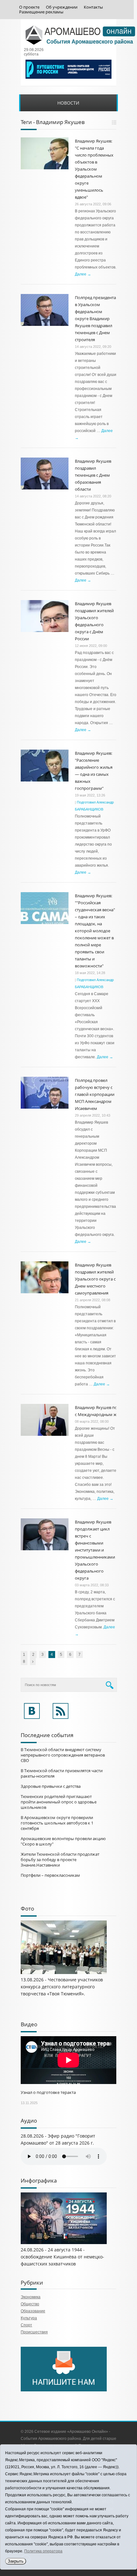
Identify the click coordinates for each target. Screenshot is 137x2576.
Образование (33, 2311)
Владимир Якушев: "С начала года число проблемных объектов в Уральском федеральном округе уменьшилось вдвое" (94, 169)
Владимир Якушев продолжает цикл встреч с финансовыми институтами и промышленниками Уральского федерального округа (95, 1550)
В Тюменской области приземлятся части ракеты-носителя (62, 1773)
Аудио (29, 2121)
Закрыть (16, 2561)
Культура (29, 2318)
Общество (30, 2304)
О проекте (29, 7)
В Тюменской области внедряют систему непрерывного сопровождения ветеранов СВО (63, 1755)
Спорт (26, 2325)
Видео (29, 2024)
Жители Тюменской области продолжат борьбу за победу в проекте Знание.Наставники (60, 1860)
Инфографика (39, 2180)
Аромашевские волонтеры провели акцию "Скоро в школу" (63, 1841)
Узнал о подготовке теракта (48, 2092)
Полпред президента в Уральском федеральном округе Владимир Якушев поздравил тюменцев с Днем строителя (95, 319)
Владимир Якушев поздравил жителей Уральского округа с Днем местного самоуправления (95, 1279)
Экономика (31, 2297)
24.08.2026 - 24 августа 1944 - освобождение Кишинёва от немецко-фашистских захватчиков (62, 2257)
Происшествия (34, 2332)
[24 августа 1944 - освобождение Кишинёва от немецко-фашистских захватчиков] (64, 2243)
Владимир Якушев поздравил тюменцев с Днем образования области (93, 475)
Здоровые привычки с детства (51, 1786)
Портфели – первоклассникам (50, 1875)
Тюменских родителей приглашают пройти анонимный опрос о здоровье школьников (59, 1802)
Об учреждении (62, 7)
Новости (68, 103)
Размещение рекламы (41, 12)
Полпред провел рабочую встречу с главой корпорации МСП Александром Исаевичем (95, 1094)
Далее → (83, 274)
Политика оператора (43, 2551)
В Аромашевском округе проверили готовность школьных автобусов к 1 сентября (57, 1823)
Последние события (47, 1735)
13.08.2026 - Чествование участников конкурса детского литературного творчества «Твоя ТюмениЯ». (62, 1987)
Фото (27, 1908)
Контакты (93, 7)
